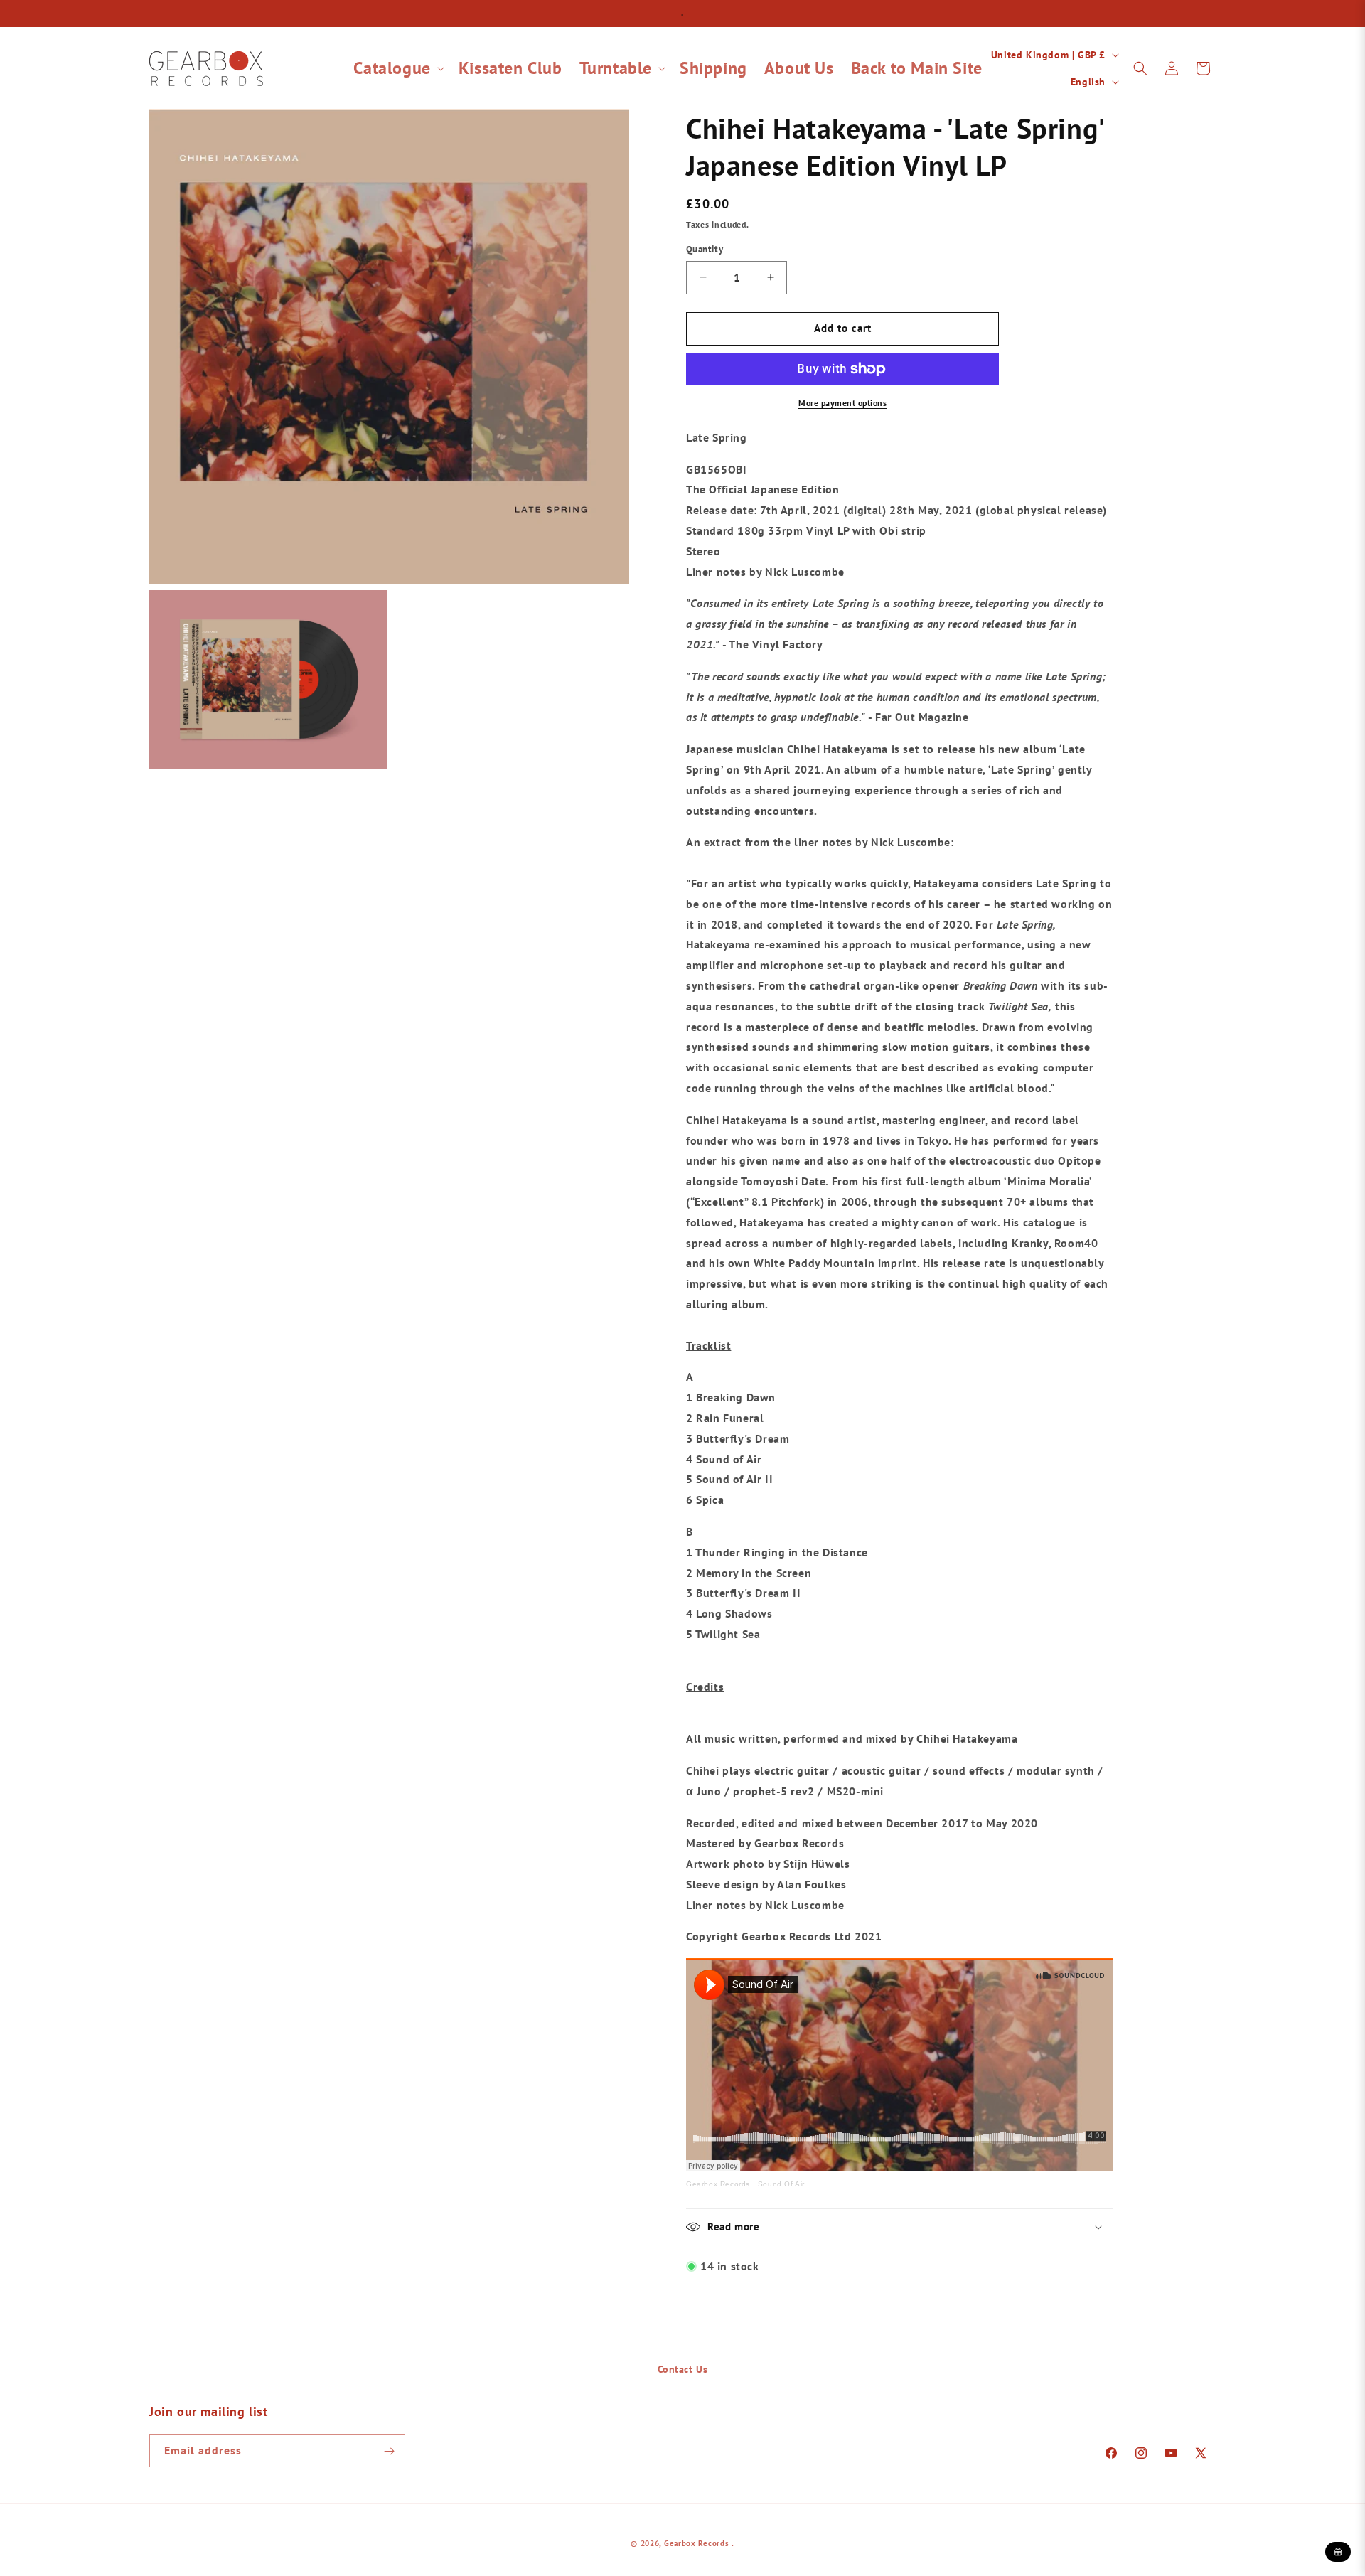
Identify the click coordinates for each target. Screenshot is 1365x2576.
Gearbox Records (718, 2184)
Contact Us (683, 2369)
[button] (397, 68)
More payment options (842, 403)
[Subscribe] (389, 2451)
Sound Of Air (781, 2184)
